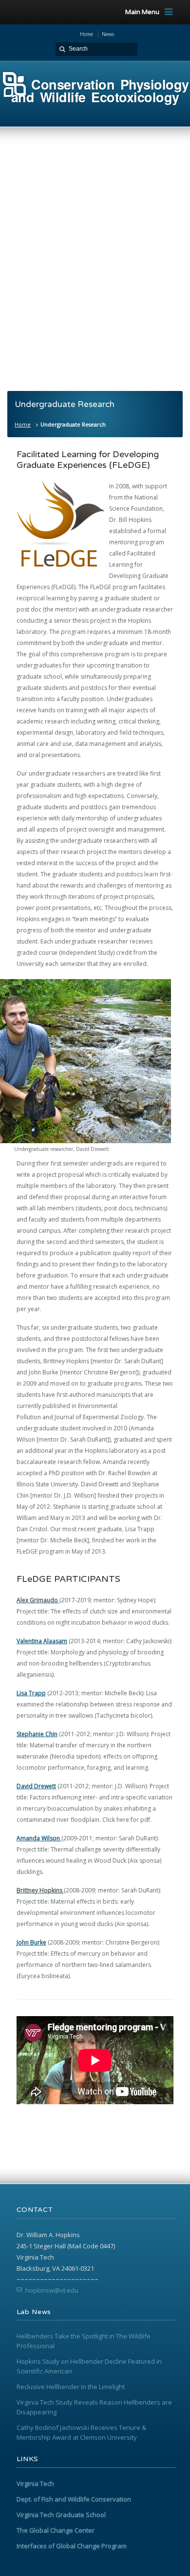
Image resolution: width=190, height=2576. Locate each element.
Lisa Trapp (31, 1693)
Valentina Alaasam (42, 1641)
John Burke (31, 1942)
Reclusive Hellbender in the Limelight (71, 2387)
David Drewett (36, 1786)
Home (23, 424)
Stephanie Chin (37, 1734)
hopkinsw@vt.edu (52, 2290)
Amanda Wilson (39, 1838)
